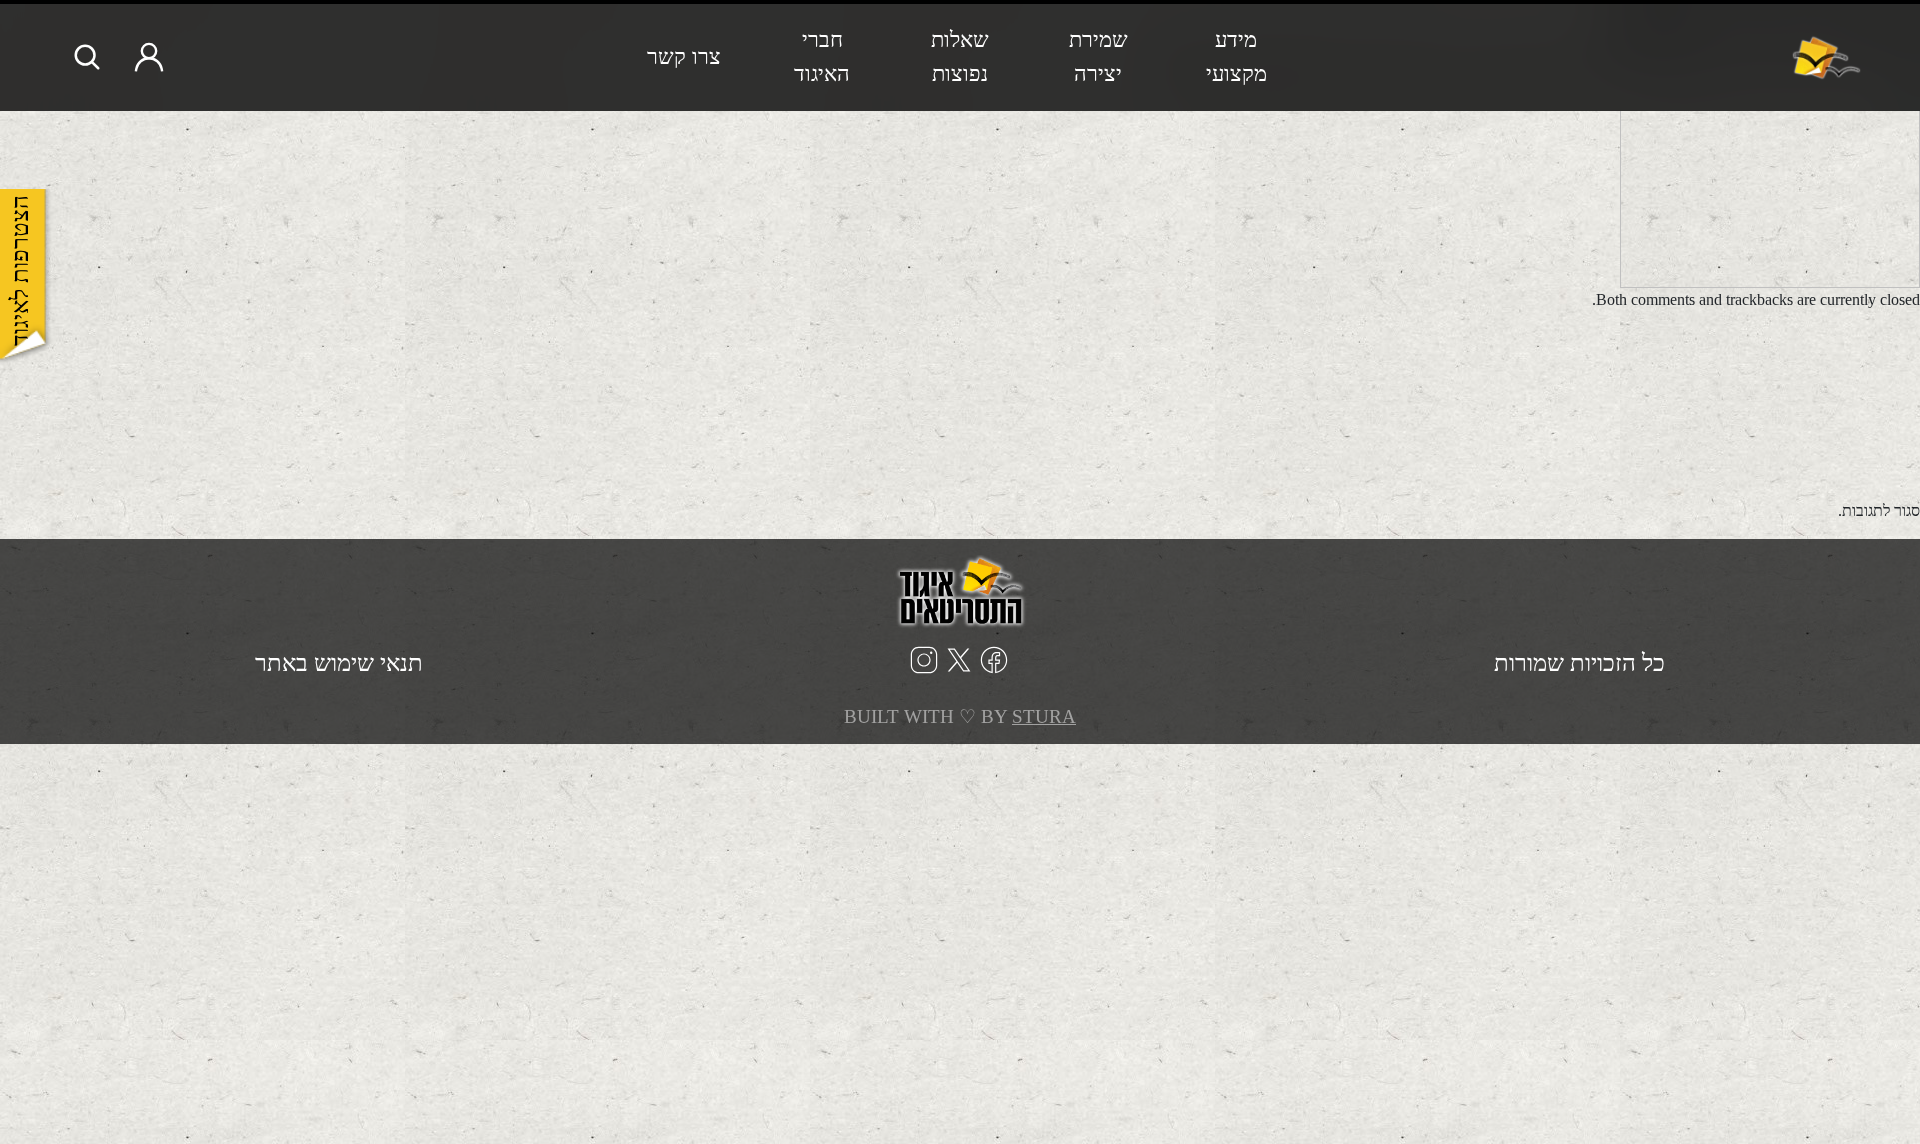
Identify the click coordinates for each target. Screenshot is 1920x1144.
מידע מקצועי (1236, 56)
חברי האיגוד (822, 56)
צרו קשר (684, 56)
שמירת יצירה (1098, 56)
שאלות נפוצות (960, 56)
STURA (1044, 716)
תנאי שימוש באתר (339, 663)
